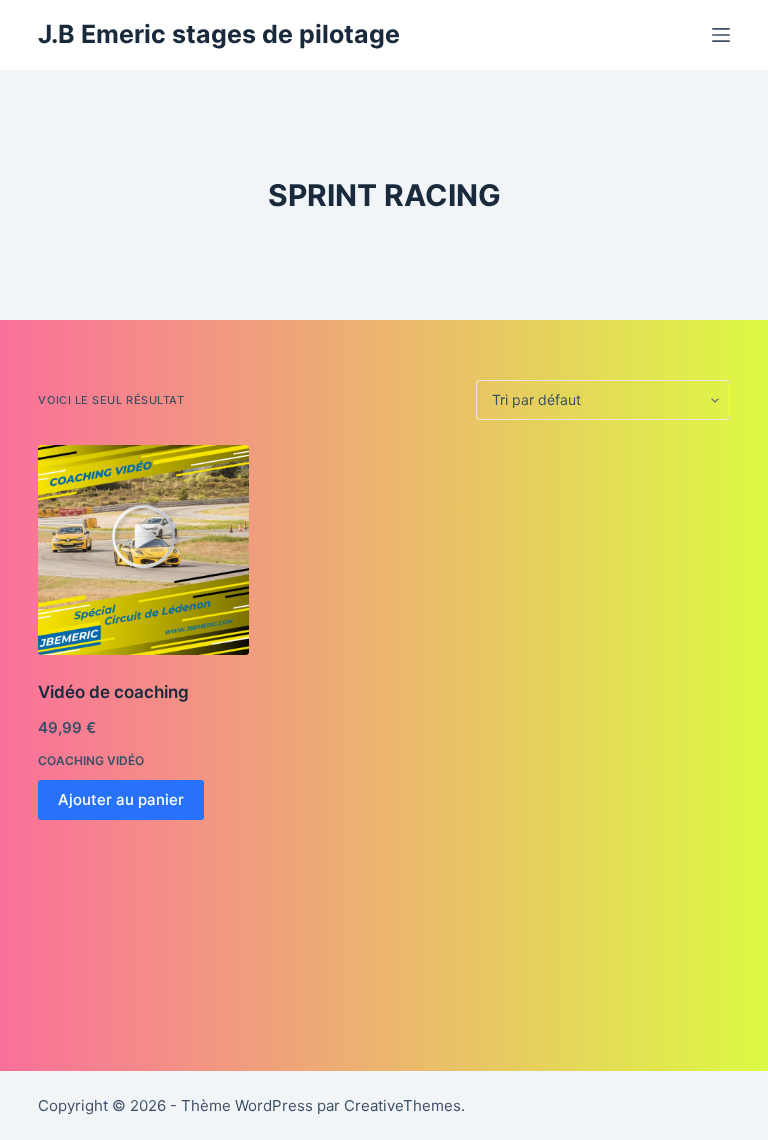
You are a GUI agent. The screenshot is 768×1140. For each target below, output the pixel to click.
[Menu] (721, 35)
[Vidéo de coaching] (143, 550)
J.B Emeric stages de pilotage (219, 34)
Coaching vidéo (91, 760)
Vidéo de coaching (113, 692)
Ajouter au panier (121, 799)
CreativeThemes (402, 1105)
